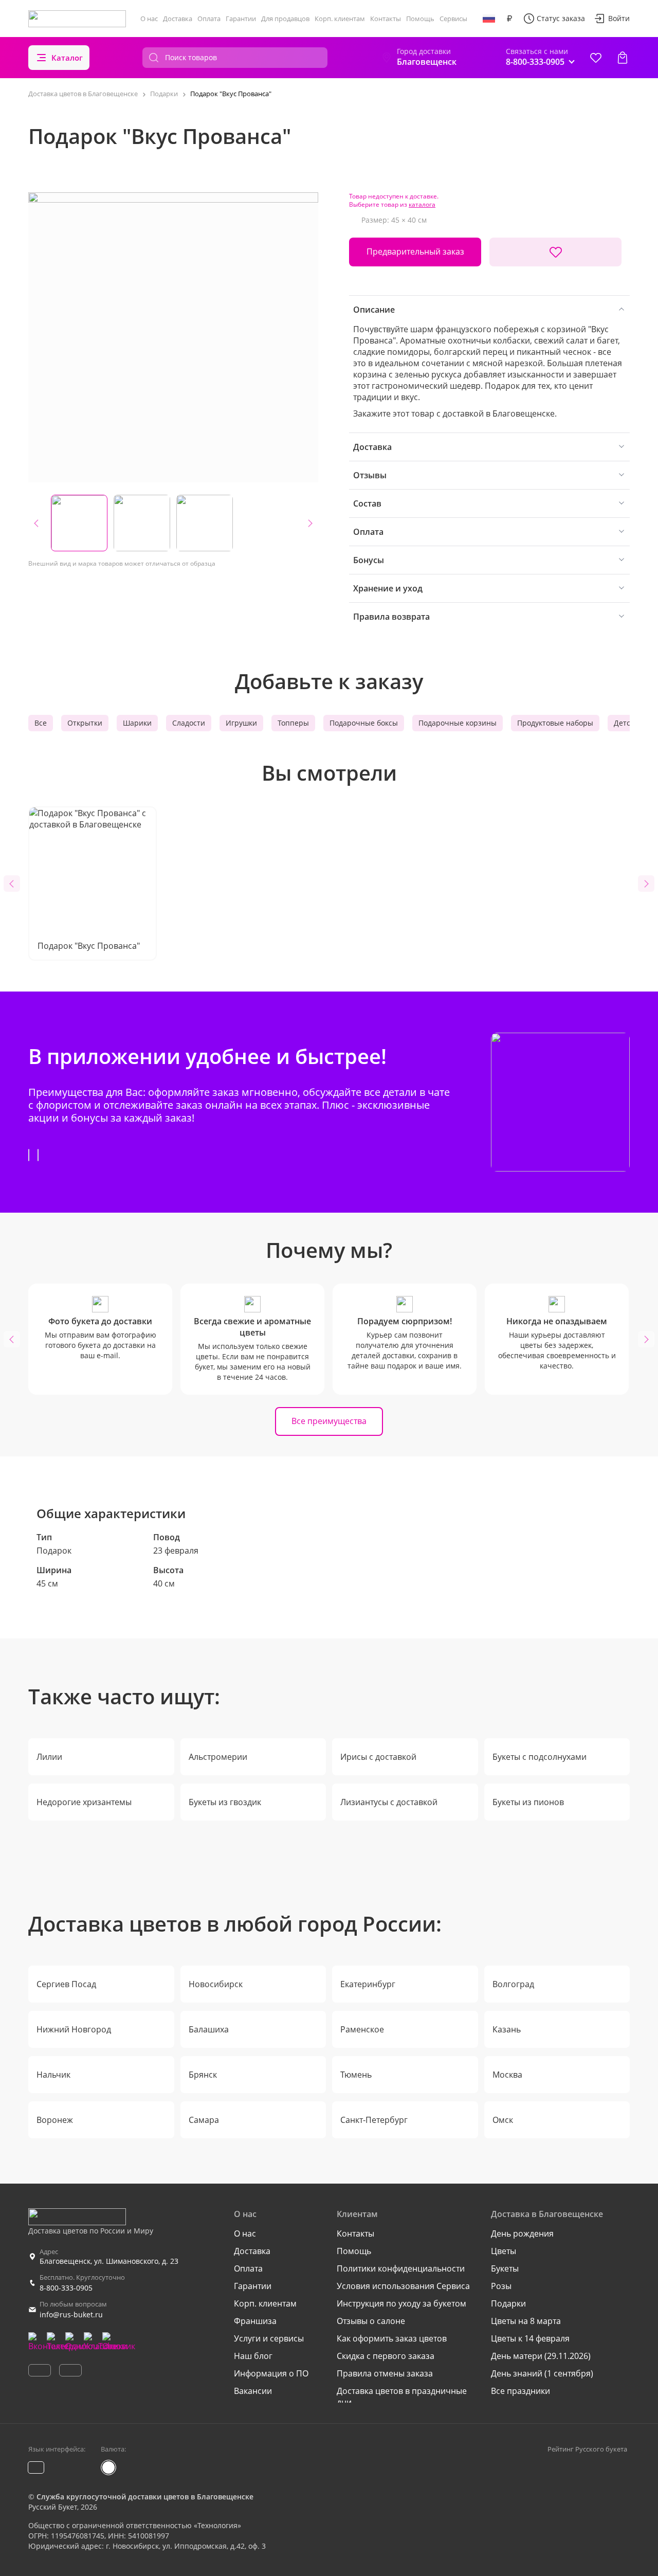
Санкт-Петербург (374, 2120)
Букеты (505, 2268)
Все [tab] (41, 723)
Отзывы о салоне (371, 2321)
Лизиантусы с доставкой (389, 1802)
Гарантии (241, 19)
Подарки (508, 2303)
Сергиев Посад (66, 1984)
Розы (501, 2286)
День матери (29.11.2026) (541, 2356)
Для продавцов (285, 19)
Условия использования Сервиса (403, 2286)
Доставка (178, 19)
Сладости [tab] (189, 723)
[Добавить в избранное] (555, 252)
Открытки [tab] (85, 723)
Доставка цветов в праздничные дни (402, 2397)
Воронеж (55, 2120)
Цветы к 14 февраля (530, 2338)
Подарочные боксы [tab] (364, 723)
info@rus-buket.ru (71, 2314)
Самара (204, 2120)
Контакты (386, 19)
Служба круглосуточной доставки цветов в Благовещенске (145, 2497)
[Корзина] (623, 58)
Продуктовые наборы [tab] (555, 723)
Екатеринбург (368, 1984)
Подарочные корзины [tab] (458, 723)
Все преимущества (329, 1421)
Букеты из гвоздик (225, 1802)
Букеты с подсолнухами (540, 1757)
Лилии (49, 1757)
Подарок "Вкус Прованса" (89, 946)
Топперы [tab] (293, 723)
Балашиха (209, 2029)
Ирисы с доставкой (378, 1757)
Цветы (504, 2251)
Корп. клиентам (340, 19)
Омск (503, 2120)
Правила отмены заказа (385, 2373)
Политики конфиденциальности (401, 2268)
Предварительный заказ (415, 251)
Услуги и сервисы (269, 2338)
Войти (619, 18)
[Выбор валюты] (509, 19)
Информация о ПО (271, 2373)
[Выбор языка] (489, 19)
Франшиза (255, 2321)
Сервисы (453, 19)
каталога (422, 204)
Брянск (203, 2075)
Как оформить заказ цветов (392, 2338)
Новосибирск (216, 1984)
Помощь (420, 19)
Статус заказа (561, 18)
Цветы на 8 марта (526, 2321)
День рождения (522, 2233)
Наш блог (253, 2356)
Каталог (67, 58)
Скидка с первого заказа (386, 2356)
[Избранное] (596, 58)
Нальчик (53, 2075)
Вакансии (253, 2391)
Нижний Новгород (74, 2029)
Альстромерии (218, 1757)
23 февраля (176, 1551)
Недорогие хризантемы (84, 1802)
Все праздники (520, 2391)
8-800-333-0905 (66, 2288)
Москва (507, 2075)
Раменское (362, 2029)
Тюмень (356, 2075)
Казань (507, 2029)
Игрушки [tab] (241, 723)
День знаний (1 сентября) (542, 2373)
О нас (149, 19)
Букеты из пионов (528, 1802)
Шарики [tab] (137, 723)
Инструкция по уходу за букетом (401, 2303)
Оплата (209, 19)
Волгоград (513, 1984)
